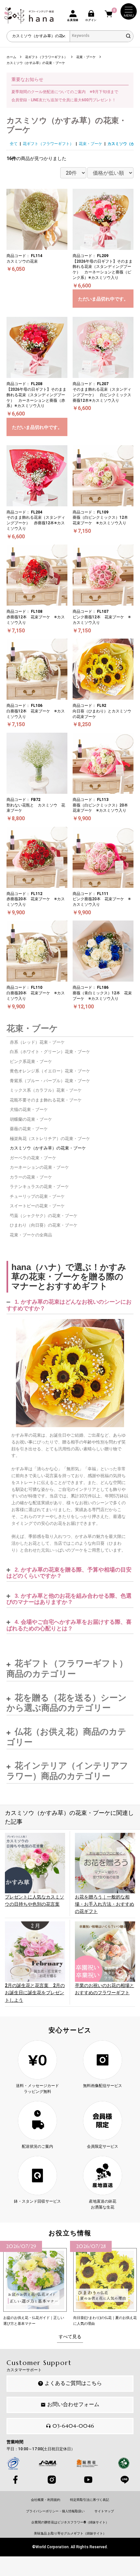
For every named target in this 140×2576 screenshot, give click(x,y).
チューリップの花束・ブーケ (37, 1196)
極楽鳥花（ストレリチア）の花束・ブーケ (50, 1139)
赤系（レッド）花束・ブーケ (37, 1042)
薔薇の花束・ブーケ (29, 1129)
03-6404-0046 (73, 2426)
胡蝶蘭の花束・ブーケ (31, 1119)
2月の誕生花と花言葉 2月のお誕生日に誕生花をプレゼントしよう (35, 1993)
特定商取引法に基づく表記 (90, 2500)
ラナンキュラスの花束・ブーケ (39, 1187)
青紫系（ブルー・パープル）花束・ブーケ (50, 1081)
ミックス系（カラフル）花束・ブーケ (46, 1090)
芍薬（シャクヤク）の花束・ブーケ (44, 1216)
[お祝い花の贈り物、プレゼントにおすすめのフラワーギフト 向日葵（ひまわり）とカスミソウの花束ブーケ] (70, 1373)
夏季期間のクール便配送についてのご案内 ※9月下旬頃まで (65, 92)
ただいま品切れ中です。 (103, 299)
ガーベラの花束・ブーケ (33, 1158)
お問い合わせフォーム (73, 2404)
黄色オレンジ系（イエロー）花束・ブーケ (50, 1071)
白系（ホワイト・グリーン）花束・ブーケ (50, 1052)
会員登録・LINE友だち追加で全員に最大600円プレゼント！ (64, 100)
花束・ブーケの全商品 (31, 1235)
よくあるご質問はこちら (73, 2383)
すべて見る (70, 2337)
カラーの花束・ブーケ (31, 1177)
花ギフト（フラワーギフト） (48, 144)
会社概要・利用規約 (46, 2500)
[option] (35, 2284)
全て (14, 144)
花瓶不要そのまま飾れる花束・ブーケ (46, 1100)
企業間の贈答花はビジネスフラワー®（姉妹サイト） (70, 2522)
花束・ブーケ (91, 144)
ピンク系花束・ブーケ (31, 1061)
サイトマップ (104, 2511)
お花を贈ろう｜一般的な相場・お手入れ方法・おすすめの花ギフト (105, 1904)
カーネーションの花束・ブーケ (39, 1167)
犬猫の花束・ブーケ (29, 1109)
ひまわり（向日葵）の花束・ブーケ (44, 1225)
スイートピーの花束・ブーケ (37, 1206)
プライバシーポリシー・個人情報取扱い (55, 2511)
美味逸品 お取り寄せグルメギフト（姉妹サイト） (70, 2533)
